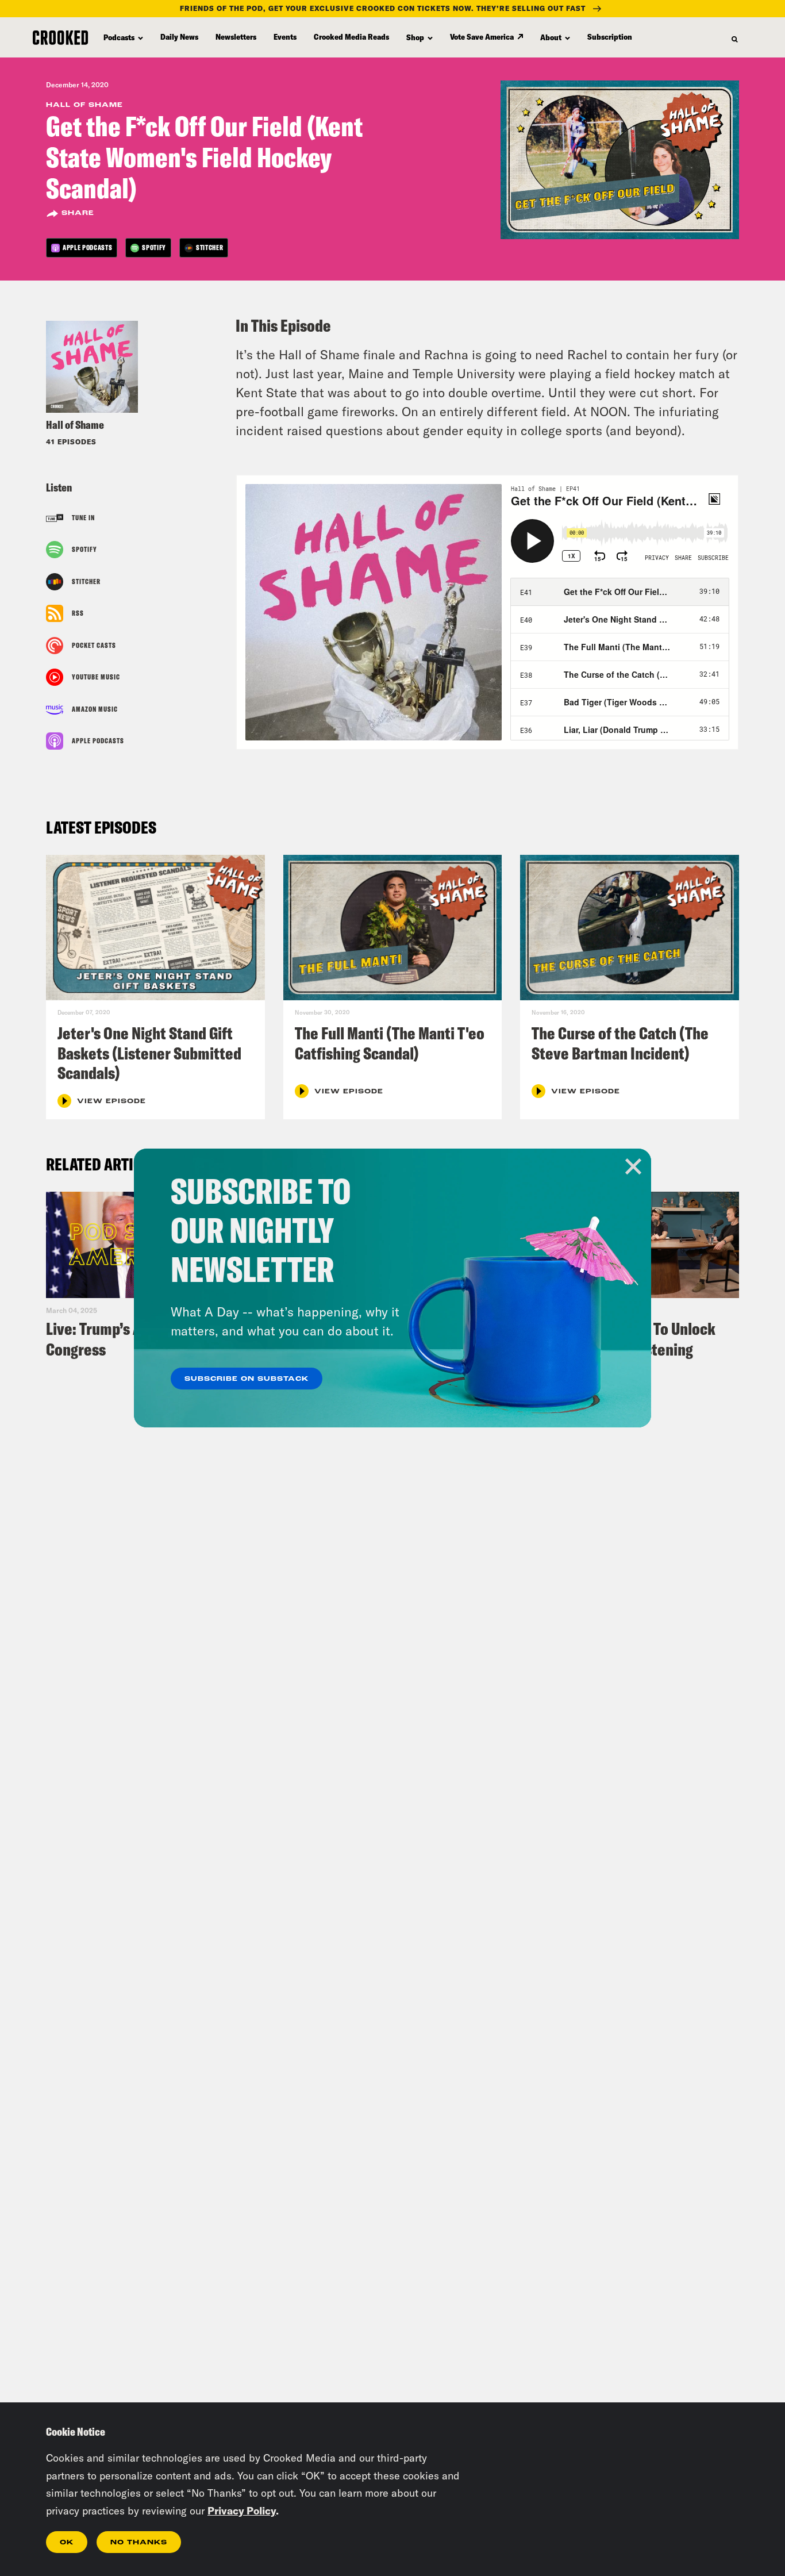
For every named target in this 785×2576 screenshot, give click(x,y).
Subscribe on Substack (247, 1379)
